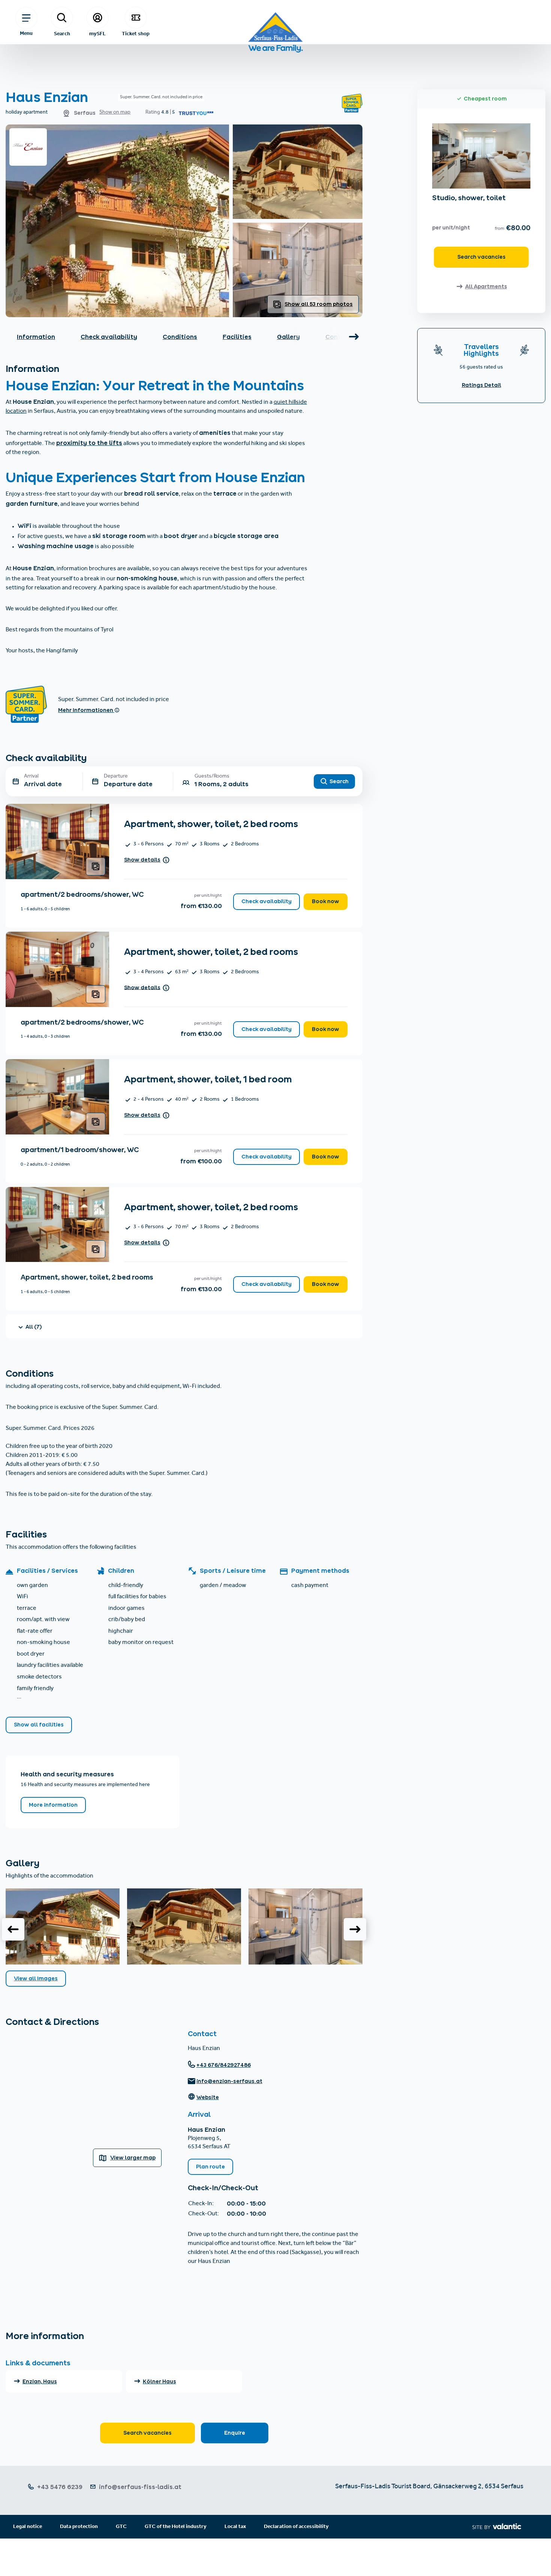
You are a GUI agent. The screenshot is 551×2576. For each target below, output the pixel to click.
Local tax (235, 2527)
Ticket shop (136, 33)
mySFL (97, 33)
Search (62, 33)
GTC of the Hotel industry (176, 2527)
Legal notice (28, 2527)
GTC (121, 2527)
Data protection (79, 2527)
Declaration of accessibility (296, 2527)
